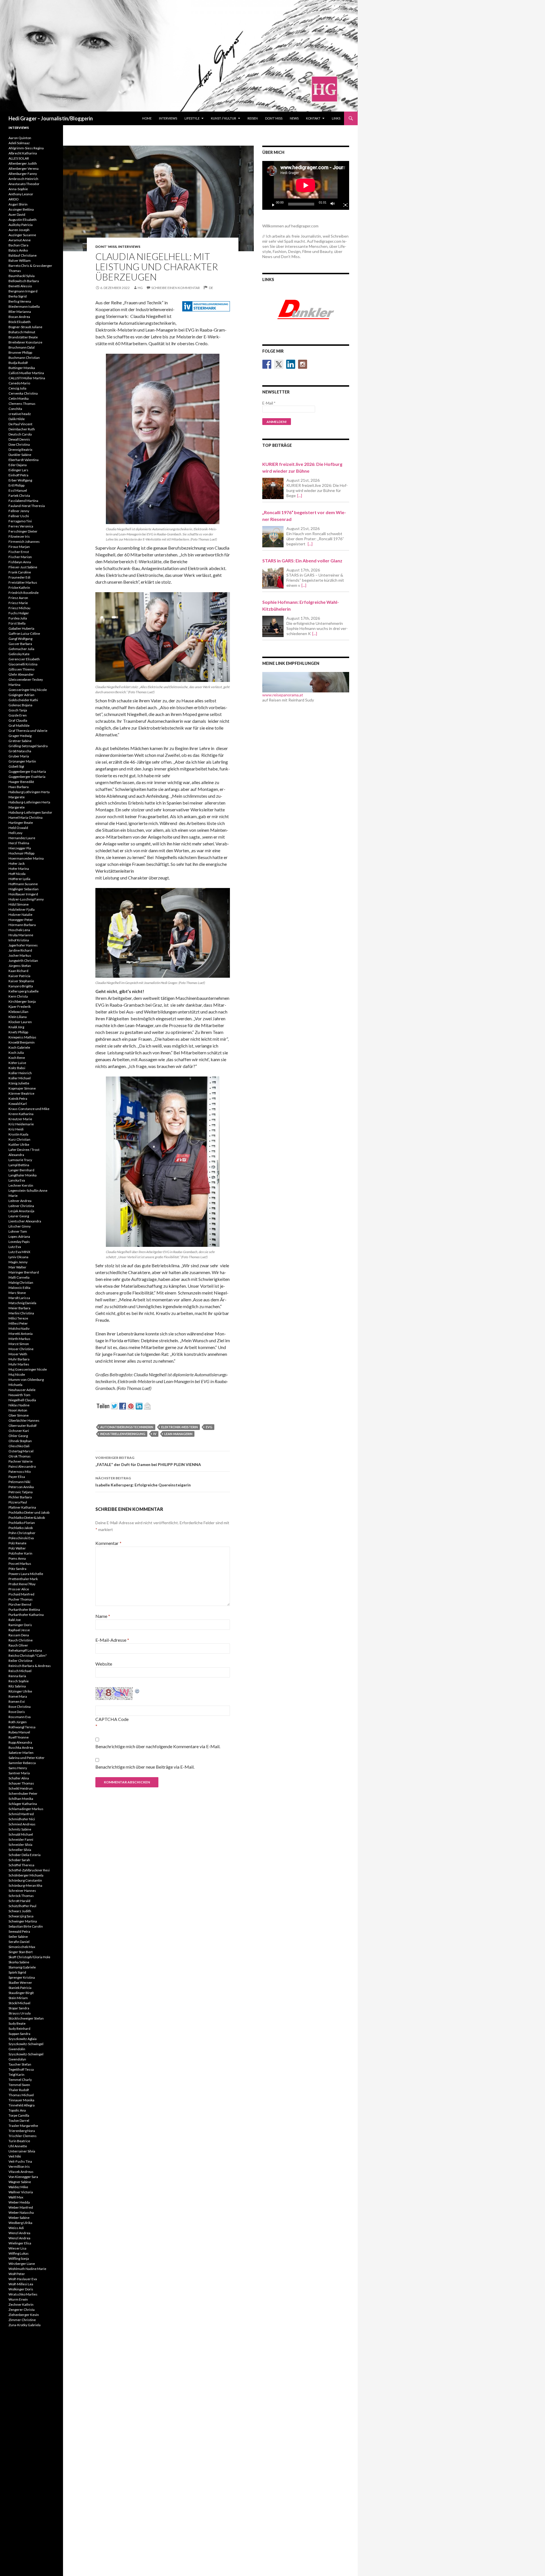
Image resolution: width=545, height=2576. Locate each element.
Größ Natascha (20, 751)
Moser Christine (21, 1349)
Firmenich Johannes (24, 542)
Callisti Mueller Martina (26, 373)
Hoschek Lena (19, 930)
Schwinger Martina (23, 1921)
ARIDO (14, 199)
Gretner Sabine (20, 741)
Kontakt (313, 118)
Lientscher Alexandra (25, 1221)
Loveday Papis (19, 1242)
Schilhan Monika (21, 1799)
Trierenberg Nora (22, 2131)
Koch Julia (16, 1053)
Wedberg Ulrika (20, 2223)
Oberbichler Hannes (24, 1420)
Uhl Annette (18, 2146)
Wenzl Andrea (19, 2233)
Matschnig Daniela (22, 1303)
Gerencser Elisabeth (24, 659)
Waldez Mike (18, 2187)
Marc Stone (17, 1293)
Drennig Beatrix (20, 450)
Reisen (253, 118)
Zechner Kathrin (21, 2304)
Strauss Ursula (20, 2013)
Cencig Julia (17, 388)
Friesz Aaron (18, 598)
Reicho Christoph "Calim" (28, 1655)
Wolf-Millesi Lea (21, 2284)
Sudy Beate (17, 2023)
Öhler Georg (18, 1436)
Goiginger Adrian (21, 695)
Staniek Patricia (20, 1988)
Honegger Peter (21, 920)
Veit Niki (15, 2156)
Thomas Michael (21, 2095)
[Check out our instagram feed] (303, 364)
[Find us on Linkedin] (291, 364)
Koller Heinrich (20, 1073)
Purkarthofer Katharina (26, 1615)
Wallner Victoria (21, 2192)
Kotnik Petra (18, 1099)
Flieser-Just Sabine (23, 567)
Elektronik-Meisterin (180, 1427)
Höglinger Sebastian (24, 889)
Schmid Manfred (21, 1814)
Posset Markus (20, 1564)
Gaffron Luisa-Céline (24, 633)
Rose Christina (20, 1707)
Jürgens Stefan (20, 966)
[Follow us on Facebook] (267, 364)
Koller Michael (20, 1078)
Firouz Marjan (19, 547)
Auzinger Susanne (22, 235)
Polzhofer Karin (20, 1553)
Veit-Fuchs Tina (20, 2161)
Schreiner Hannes (22, 1891)
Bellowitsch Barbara (24, 281)
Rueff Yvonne (19, 1737)
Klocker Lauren (20, 1022)
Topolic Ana (17, 2110)
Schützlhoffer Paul (22, 1906)
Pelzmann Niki (19, 1482)
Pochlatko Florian (22, 1523)
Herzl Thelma (19, 843)
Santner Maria (19, 1773)
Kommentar (108, 1543)
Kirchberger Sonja (22, 1001)
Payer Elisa (17, 1477)
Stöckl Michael (19, 2003)
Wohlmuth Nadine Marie (27, 2269)
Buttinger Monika (22, 368)
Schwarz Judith (20, 1911)
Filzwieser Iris (19, 536)
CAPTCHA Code (112, 1719)
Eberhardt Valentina (24, 460)
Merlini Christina (21, 1313)
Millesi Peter (18, 1323)
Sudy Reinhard (19, 2029)
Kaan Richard (18, 971)
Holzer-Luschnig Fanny (26, 899)
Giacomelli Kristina (23, 664)
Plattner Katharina (22, 1507)
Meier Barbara (19, 1308)
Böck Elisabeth (20, 322)
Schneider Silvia (20, 1845)
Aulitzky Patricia (21, 225)
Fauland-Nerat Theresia (27, 506)
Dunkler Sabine (20, 455)
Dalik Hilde (17, 419)
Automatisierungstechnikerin (127, 1427)
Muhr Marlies (19, 1364)
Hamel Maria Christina (26, 817)
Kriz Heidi (16, 1129)
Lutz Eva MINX (19, 1252)
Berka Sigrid (18, 296)
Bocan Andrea (19, 317)
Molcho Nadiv (19, 1328)
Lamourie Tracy (20, 1160)
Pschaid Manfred (21, 1594)
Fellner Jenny (19, 511)
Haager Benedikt (21, 782)
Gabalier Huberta (21, 628)
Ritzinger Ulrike (20, 1691)
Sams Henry (18, 1768)
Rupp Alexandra (20, 1742)
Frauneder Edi (19, 577)
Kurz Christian (19, 1139)
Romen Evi (17, 1701)
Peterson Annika (21, 1487)
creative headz (20, 414)
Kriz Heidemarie (21, 1124)
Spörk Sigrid (17, 1972)
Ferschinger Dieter (23, 531)
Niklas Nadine (19, 1405)
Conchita (15, 409)
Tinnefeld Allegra (22, 2105)
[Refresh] (137, 1690)
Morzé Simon (19, 1344)
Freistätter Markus (23, 582)
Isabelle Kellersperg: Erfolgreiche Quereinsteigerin (143, 1482)
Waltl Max (16, 2197)
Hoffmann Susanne (23, 884)
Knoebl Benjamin (22, 1042)
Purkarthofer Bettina (24, 1610)
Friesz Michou (19, 608)
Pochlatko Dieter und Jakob (29, 1512)
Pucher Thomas (21, 1599)
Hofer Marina (19, 869)
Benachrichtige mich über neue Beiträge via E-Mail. (145, 1767)
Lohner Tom (18, 1231)
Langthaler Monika (23, 1175)
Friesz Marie (18, 603)
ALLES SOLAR (19, 158)
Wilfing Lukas (19, 2253)
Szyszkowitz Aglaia (23, 2039)
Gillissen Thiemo (21, 669)
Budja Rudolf (18, 363)
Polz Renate (17, 1543)
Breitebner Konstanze (25, 342)
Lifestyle (192, 118)
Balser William (20, 260)
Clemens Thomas (22, 404)
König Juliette (19, 1083)
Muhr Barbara (19, 1359)
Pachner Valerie (21, 1461)
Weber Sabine (19, 2218)
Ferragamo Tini (20, 521)
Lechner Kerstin (21, 1185)
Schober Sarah (19, 1860)
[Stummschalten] (334, 204)
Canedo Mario (19, 383)
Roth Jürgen (18, 1722)
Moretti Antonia (21, 1334)
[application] (306, 185)
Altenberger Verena (24, 168)
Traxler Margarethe (23, 2126)
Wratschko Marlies (23, 2294)
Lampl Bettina (19, 1165)
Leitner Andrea (20, 1201)
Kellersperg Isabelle (24, 991)
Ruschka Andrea (21, 1747)
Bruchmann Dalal (22, 347)
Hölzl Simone (19, 904)
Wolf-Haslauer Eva (23, 2279)
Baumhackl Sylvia (22, 276)
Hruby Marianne (21, 935)
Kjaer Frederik (20, 1007)
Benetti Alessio (20, 286)
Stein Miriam (18, 1998)
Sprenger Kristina (22, 1977)
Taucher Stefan (20, 2064)
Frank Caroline (20, 572)
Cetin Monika (19, 398)
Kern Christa (18, 996)
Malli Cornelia (19, 1277)
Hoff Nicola (17, 874)
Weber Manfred (21, 2207)
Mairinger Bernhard (24, 1272)
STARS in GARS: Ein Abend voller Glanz (302, 561)
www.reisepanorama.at (283, 695)
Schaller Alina (19, 1778)
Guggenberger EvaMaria (27, 777)
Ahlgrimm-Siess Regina (26, 148)
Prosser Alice (19, 1589)
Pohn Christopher (22, 1533)
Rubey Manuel (19, 1732)
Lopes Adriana (19, 1236)
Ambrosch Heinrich (23, 179)
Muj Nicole (17, 1374)
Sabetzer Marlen (21, 1753)
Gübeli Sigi (16, 766)
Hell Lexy (15, 833)
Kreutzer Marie (20, 1119)
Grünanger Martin (22, 761)
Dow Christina (19, 444)
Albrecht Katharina (23, 153)
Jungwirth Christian (23, 961)
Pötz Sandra (17, 1569)
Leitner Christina (21, 1206)
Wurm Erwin (18, 2299)
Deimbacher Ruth (22, 429)
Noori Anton (18, 1410)
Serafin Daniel (19, 1942)
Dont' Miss (106, 247)
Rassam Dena (19, 1635)
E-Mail (269, 403)
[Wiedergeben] (271, 204)
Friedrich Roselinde (24, 593)
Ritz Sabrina (17, 1686)
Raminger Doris (20, 1625)
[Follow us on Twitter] (279, 364)
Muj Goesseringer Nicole (28, 1369)
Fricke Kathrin (19, 588)
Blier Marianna (20, 312)
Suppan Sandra (19, 2034)
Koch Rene (17, 1058)
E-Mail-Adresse (112, 1640)
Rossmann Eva (20, 1717)
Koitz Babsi (17, 1068)
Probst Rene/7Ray (22, 1584)
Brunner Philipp (20, 352)
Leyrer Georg (19, 1216)
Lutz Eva (15, 1247)
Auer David (17, 214)
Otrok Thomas (20, 1456)
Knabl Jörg (16, 1027)
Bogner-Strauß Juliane (25, 327)
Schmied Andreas (22, 1824)
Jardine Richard (20, 950)
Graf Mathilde (19, 725)
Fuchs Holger (19, 613)
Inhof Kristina (19, 940)
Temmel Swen (19, 2085)
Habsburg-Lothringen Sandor (30, 812)
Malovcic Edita (19, 1288)
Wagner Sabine (20, 2182)
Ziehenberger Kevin (24, 2315)
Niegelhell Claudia (22, 1400)
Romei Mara (18, 1696)
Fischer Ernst (19, 552)
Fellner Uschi (19, 516)
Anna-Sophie (18, 189)
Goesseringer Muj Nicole (28, 690)
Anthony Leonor (21, 194)
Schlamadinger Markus (26, 1809)
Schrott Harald (19, 1901)
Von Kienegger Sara (23, 2177)
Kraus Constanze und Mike (29, 1109)
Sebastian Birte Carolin (26, 1926)
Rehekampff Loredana (25, 1650)
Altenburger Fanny (23, 174)
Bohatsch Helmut (22, 332)
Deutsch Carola (20, 434)
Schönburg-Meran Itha (25, 1885)
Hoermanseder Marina (26, 858)
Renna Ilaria (17, 1676)
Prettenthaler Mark (23, 1579)
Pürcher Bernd (20, 1604)
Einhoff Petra (18, 475)
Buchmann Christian (24, 358)
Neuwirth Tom (19, 1395)
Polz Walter (17, 1548)
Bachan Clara (18, 245)
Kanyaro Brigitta (21, 986)
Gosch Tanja (18, 710)
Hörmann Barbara (22, 925)
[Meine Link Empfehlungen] (306, 681)
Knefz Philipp (18, 1032)
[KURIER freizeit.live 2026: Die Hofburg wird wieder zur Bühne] (273, 488)
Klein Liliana (18, 1017)
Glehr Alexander (21, 674)
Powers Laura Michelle (26, 1574)
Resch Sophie (19, 1681)
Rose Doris (17, 1712)
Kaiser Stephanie (21, 981)
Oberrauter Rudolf (23, 1426)
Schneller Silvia (20, 1850)
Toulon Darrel (19, 2121)
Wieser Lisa (17, 2248)
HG (140, 288)
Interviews (168, 118)
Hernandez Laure (22, 838)
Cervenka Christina (23, 393)
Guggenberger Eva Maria (27, 771)
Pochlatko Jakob (21, 1528)
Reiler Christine (20, 1661)
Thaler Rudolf (19, 2090)
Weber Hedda (19, 2202)
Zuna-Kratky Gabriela (25, 2325)
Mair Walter (17, 1267)
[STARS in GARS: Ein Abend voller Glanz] (273, 578)
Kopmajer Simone (22, 1088)
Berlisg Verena (20, 301)
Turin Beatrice (19, 2141)
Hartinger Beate (21, 823)
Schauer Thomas (21, 1783)
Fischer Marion (20, 557)
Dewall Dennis (19, 439)
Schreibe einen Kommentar (176, 288)
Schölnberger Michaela (26, 1875)
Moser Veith (18, 1354)
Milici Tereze (18, 1318)
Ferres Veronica (21, 526)
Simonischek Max (22, 1947)
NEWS (294, 118)
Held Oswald (18, 828)
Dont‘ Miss (274, 118)
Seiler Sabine (18, 1937)
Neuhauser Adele (22, 1390)
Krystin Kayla (18, 1134)
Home (147, 118)
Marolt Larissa (19, 1298)
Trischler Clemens (23, 2136)
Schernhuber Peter (23, 1793)
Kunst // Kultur (224, 118)
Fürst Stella (17, 623)
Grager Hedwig (20, 736)
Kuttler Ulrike (19, 1144)
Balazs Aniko (18, 250)
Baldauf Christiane (23, 255)
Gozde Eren (18, 715)
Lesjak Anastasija (21, 1211)
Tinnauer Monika (21, 2100)
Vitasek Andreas (21, 2172)
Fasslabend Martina (23, 501)
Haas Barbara (19, 787)
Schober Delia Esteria (25, 1855)
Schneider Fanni (21, 1839)
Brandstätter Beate (23, 337)
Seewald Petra (19, 1931)
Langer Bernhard (21, 1170)
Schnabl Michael (21, 1834)
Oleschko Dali (19, 1446)
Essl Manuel (18, 490)
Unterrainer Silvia (22, 2151)
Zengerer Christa (22, 2310)
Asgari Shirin (18, 204)
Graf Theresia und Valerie (28, 731)
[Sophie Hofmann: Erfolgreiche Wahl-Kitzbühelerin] (273, 626)
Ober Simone (19, 1415)
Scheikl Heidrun (21, 1788)
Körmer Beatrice (21, 1093)
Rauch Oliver (18, 1645)
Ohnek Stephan (20, 1441)
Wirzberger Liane (22, 2264)
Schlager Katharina (23, 1804)
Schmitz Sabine (20, 1829)
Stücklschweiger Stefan (26, 2018)
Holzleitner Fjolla (22, 909)
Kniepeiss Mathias (22, 1037)
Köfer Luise (17, 1063)
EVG (209, 1427)
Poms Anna (17, 1558)
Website (104, 1664)
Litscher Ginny (20, 1226)
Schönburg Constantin (25, 1880)
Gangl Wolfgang (20, 639)
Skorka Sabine (19, 1962)
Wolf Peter (17, 2274)
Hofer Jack (17, 863)
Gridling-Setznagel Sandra (28, 746)
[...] (300, 496)
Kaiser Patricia (19, 976)
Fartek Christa (19, 496)
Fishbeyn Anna (20, 562)
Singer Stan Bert (21, 1952)
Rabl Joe (15, 1620)
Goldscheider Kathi (23, 700)
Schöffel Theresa (21, 1865)
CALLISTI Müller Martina (27, 378)
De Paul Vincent (20, 424)
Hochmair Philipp (21, 853)
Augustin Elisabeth (23, 220)
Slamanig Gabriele (22, 1967)
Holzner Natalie (20, 915)
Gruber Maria (19, 756)
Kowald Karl (18, 1104)
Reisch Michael (20, 1671)
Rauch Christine (21, 1640)
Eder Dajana (18, 465)
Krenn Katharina (21, 1114)
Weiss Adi (16, 2228)
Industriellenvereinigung (123, 1434)
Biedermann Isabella (24, 306)
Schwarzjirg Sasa (21, 1916)
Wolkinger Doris (21, 2289)
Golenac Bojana (20, 705)
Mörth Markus (19, 1339)
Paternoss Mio (20, 1472)
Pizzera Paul (18, 1502)
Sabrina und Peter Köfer (27, 1758)
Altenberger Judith (23, 163)
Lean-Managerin (178, 1434)
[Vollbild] (343, 204)
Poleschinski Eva (21, 1538)
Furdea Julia (18, 618)
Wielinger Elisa (20, 2243)
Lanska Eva (17, 1180)
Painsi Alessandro (22, 1466)
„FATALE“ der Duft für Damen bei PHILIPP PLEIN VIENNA (148, 1461)
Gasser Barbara (20, 644)
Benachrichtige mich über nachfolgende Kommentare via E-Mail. (158, 1746)
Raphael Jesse (19, 1630)
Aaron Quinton (20, 138)
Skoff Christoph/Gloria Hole (29, 1957)
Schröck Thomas (21, 1896)
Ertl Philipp (16, 485)
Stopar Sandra (19, 2008)
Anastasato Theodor (24, 184)
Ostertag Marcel (21, 1451)
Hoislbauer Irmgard (23, 894)
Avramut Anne (20, 240)
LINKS (336, 118)
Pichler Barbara (20, 1497)
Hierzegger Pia (20, 848)
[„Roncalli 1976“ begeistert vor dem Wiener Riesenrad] (273, 537)
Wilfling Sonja (19, 2258)
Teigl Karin (16, 2075)
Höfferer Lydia (19, 879)
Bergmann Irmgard (23, 291)
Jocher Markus (20, 955)
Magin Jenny (18, 1262)
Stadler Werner (20, 1983)
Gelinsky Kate (19, 654)
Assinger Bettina (21, 209)
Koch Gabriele (19, 1047)
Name (103, 1616)
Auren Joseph (19, 230)
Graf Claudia (18, 720)
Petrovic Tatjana (21, 1492)
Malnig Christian (21, 1282)
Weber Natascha (21, 2212)
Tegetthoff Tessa (21, 2069)
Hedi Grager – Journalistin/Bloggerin (51, 118)
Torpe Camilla (19, 2115)
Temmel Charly (20, 2080)
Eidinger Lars (18, 470)
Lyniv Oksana (18, 1257)
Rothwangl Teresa (22, 1727)
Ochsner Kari (19, 1431)
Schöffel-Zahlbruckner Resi (29, 1870)
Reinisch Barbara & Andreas (30, 1666)
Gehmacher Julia (21, 649)
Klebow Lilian (18, 1012)
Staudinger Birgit (21, 1993)
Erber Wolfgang (20, 480)
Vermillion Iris (19, 2166)
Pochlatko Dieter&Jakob (27, 1518)
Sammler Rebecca (22, 1763)
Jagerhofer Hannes (23, 945)
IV (155, 1434)
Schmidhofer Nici (22, 1819)
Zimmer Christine (22, 2320)
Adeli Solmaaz (19, 143)
